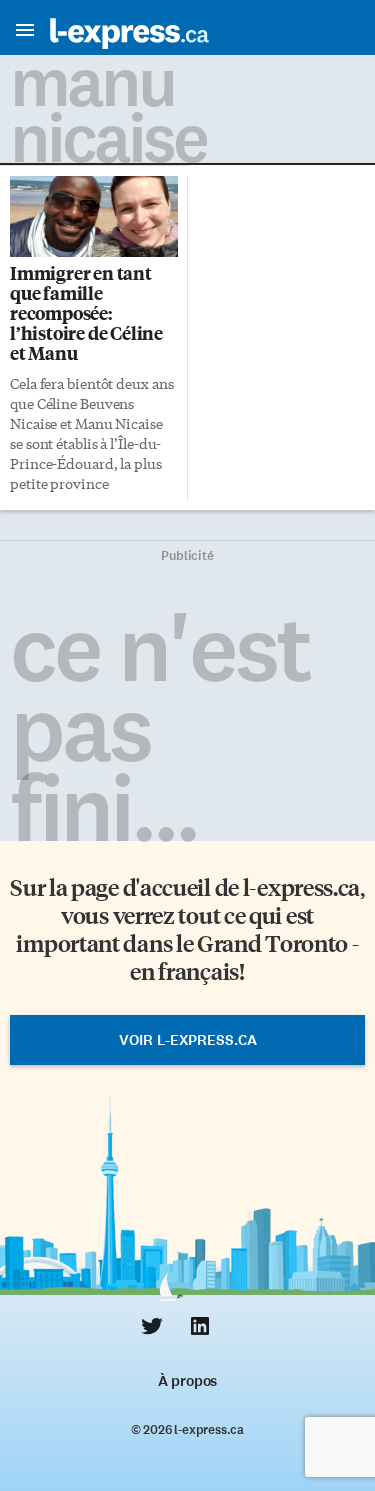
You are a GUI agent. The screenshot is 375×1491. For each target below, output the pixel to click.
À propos (187, 1381)
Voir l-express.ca (188, 1040)
